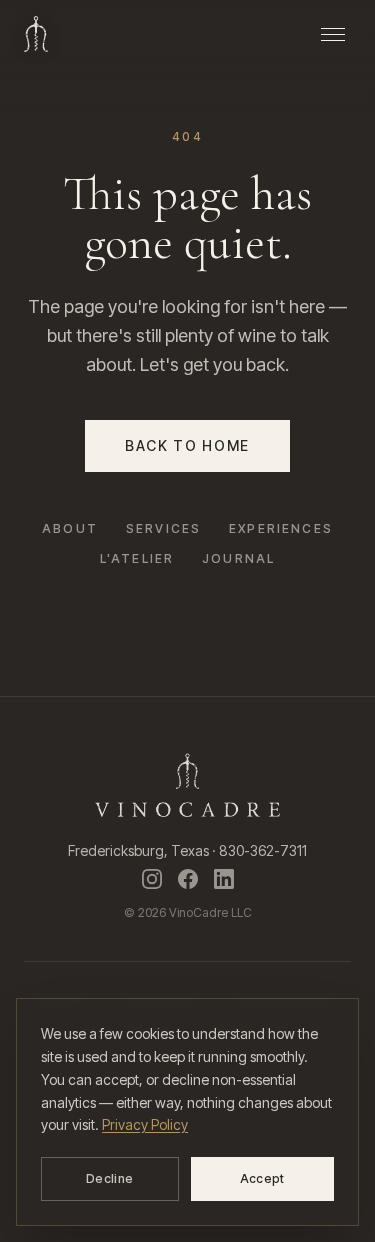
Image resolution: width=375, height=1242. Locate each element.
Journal (238, 558)
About (70, 528)
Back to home (187, 445)
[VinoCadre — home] (187, 785)
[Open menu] (333, 34)
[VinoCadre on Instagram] (152, 879)
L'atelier (137, 558)
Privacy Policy (145, 1124)
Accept (262, 1178)
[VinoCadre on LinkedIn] (224, 879)
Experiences (281, 528)
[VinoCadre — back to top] (36, 34)
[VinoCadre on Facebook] (188, 879)
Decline (109, 1178)
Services (163, 528)
